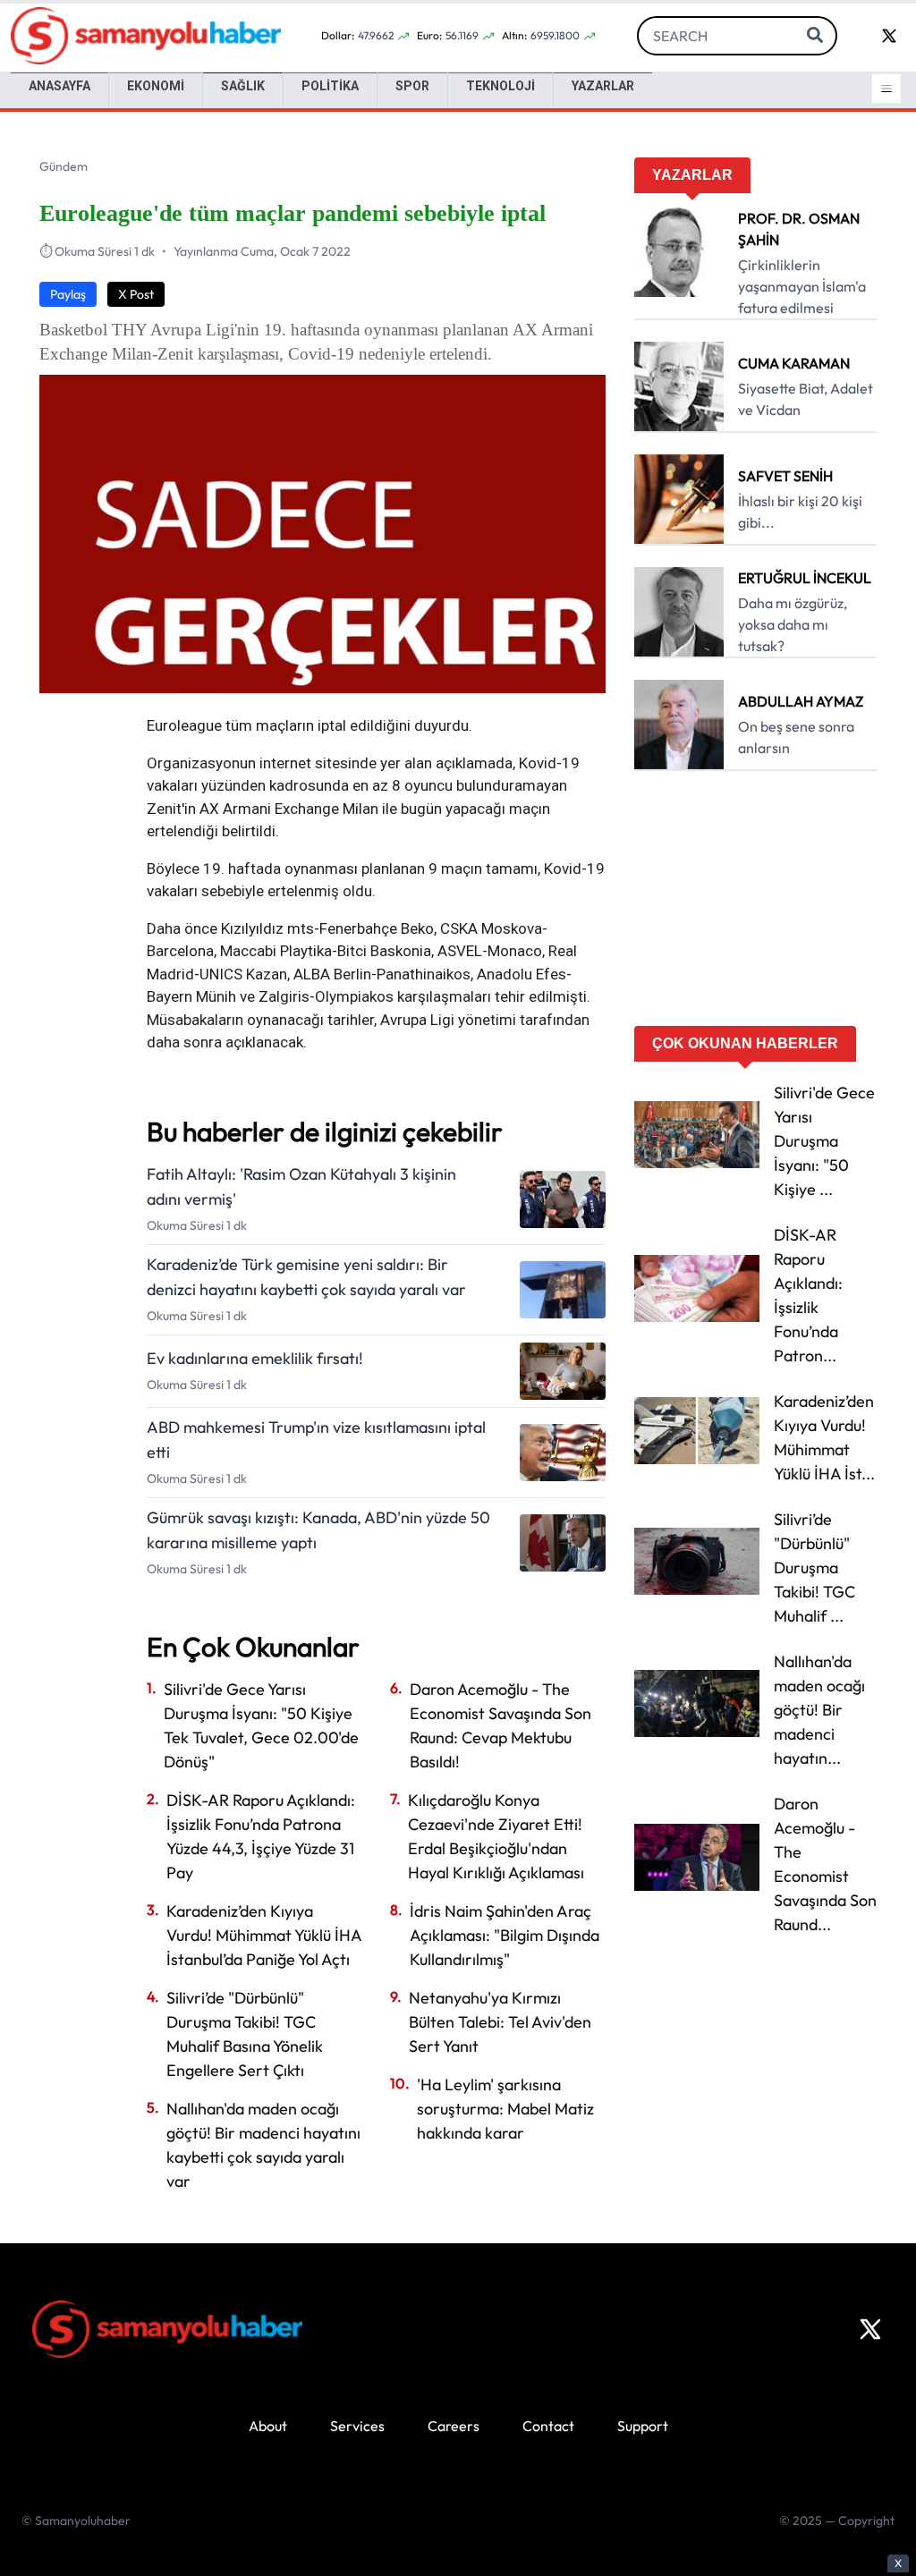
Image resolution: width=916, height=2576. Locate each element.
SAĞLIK (243, 86)
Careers (454, 2426)
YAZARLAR (603, 86)
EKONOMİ (156, 86)
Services (357, 2426)
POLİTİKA (330, 86)
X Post (136, 294)
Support (643, 2426)
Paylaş (68, 294)
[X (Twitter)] (870, 2329)
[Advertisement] (755, 904)
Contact (548, 2426)
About (268, 2426)
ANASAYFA (59, 86)
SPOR (412, 86)
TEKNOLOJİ (500, 86)
